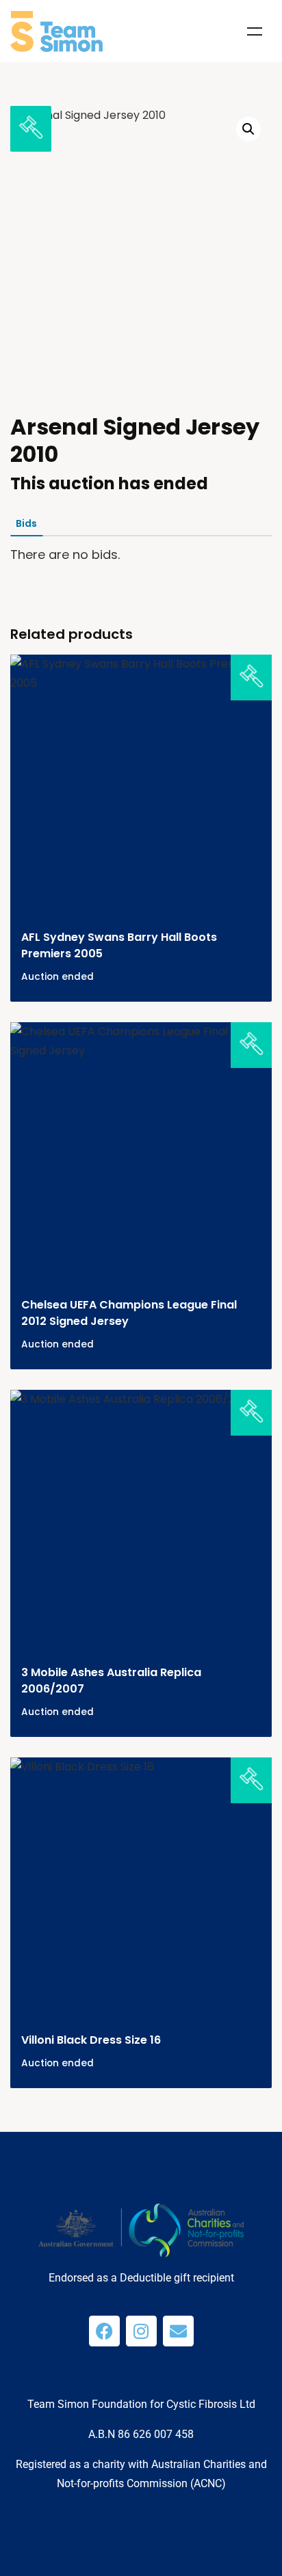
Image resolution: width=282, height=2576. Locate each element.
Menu (255, 31)
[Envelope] (178, 2331)
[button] (248, 129)
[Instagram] (141, 2331)
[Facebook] (104, 2331)
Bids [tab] (26, 523)
